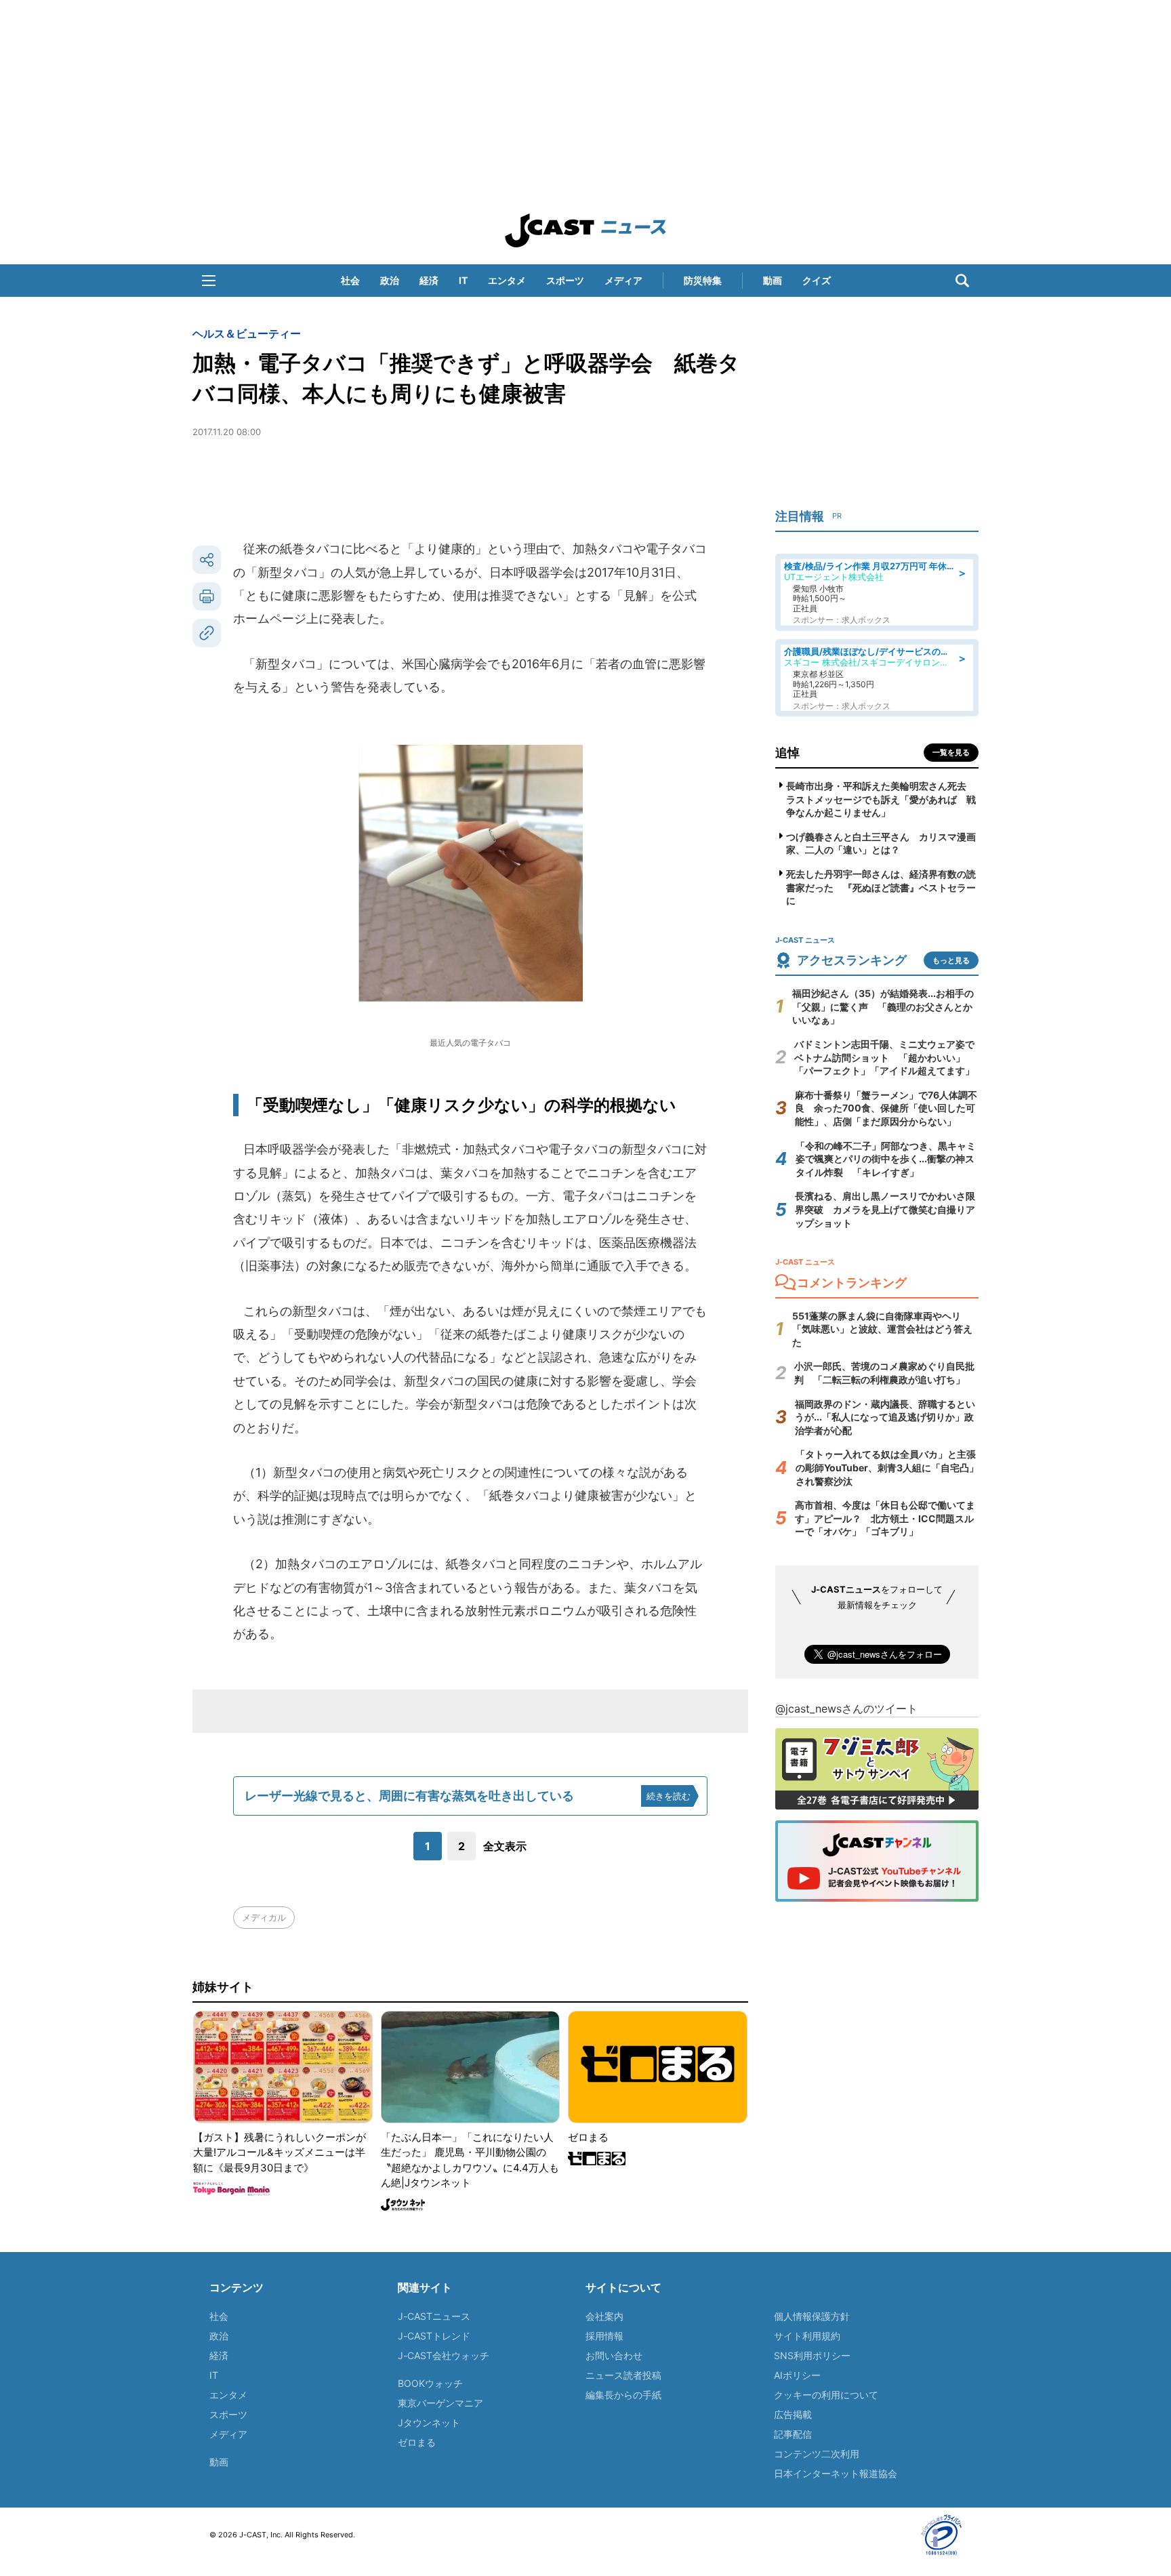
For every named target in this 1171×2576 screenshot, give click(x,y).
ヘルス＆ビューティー (247, 333)
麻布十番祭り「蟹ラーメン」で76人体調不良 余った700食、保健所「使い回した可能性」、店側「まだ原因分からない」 (886, 1108)
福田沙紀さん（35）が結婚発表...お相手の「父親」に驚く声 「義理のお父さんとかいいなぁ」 (883, 1006)
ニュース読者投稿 (623, 2375)
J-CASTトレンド (434, 2336)
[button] (209, 281)
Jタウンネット (429, 2422)
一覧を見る (951, 752)
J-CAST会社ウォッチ (444, 2355)
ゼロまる (417, 2442)
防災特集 (703, 280)
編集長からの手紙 (623, 2395)
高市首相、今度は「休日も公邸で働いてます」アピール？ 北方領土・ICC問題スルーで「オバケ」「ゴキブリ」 (885, 1518)
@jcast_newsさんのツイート (846, 1709)
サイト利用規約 (807, 2336)
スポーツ (565, 280)
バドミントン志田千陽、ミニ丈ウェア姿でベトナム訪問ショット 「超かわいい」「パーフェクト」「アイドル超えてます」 (884, 1057)
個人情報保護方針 (812, 2316)
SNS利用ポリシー (812, 2355)
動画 (773, 280)
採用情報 (604, 2336)
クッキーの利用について (826, 2395)
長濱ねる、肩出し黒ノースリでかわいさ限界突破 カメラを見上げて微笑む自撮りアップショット (885, 1209)
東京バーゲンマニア (440, 2403)
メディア (623, 280)
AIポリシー (797, 2375)
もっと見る (951, 960)
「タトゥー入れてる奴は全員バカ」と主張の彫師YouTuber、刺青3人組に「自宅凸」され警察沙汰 (887, 1467)
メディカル (264, 1917)
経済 (429, 280)
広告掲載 (793, 2414)
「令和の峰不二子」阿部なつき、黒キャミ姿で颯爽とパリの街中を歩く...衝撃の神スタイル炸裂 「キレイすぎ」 (886, 1159)
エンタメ (507, 280)
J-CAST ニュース (585, 230)
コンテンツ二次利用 (817, 2454)
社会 (350, 280)
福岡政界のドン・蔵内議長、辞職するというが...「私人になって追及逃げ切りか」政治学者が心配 (885, 1417)
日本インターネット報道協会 (836, 2473)
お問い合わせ (614, 2355)
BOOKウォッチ (430, 2383)
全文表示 (505, 1846)
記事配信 (793, 2434)
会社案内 (604, 2316)
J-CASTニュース (434, 2316)
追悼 (787, 753)
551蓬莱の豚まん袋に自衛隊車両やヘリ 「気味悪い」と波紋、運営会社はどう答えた (882, 1329)
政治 (390, 280)
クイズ (817, 280)
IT (463, 280)
